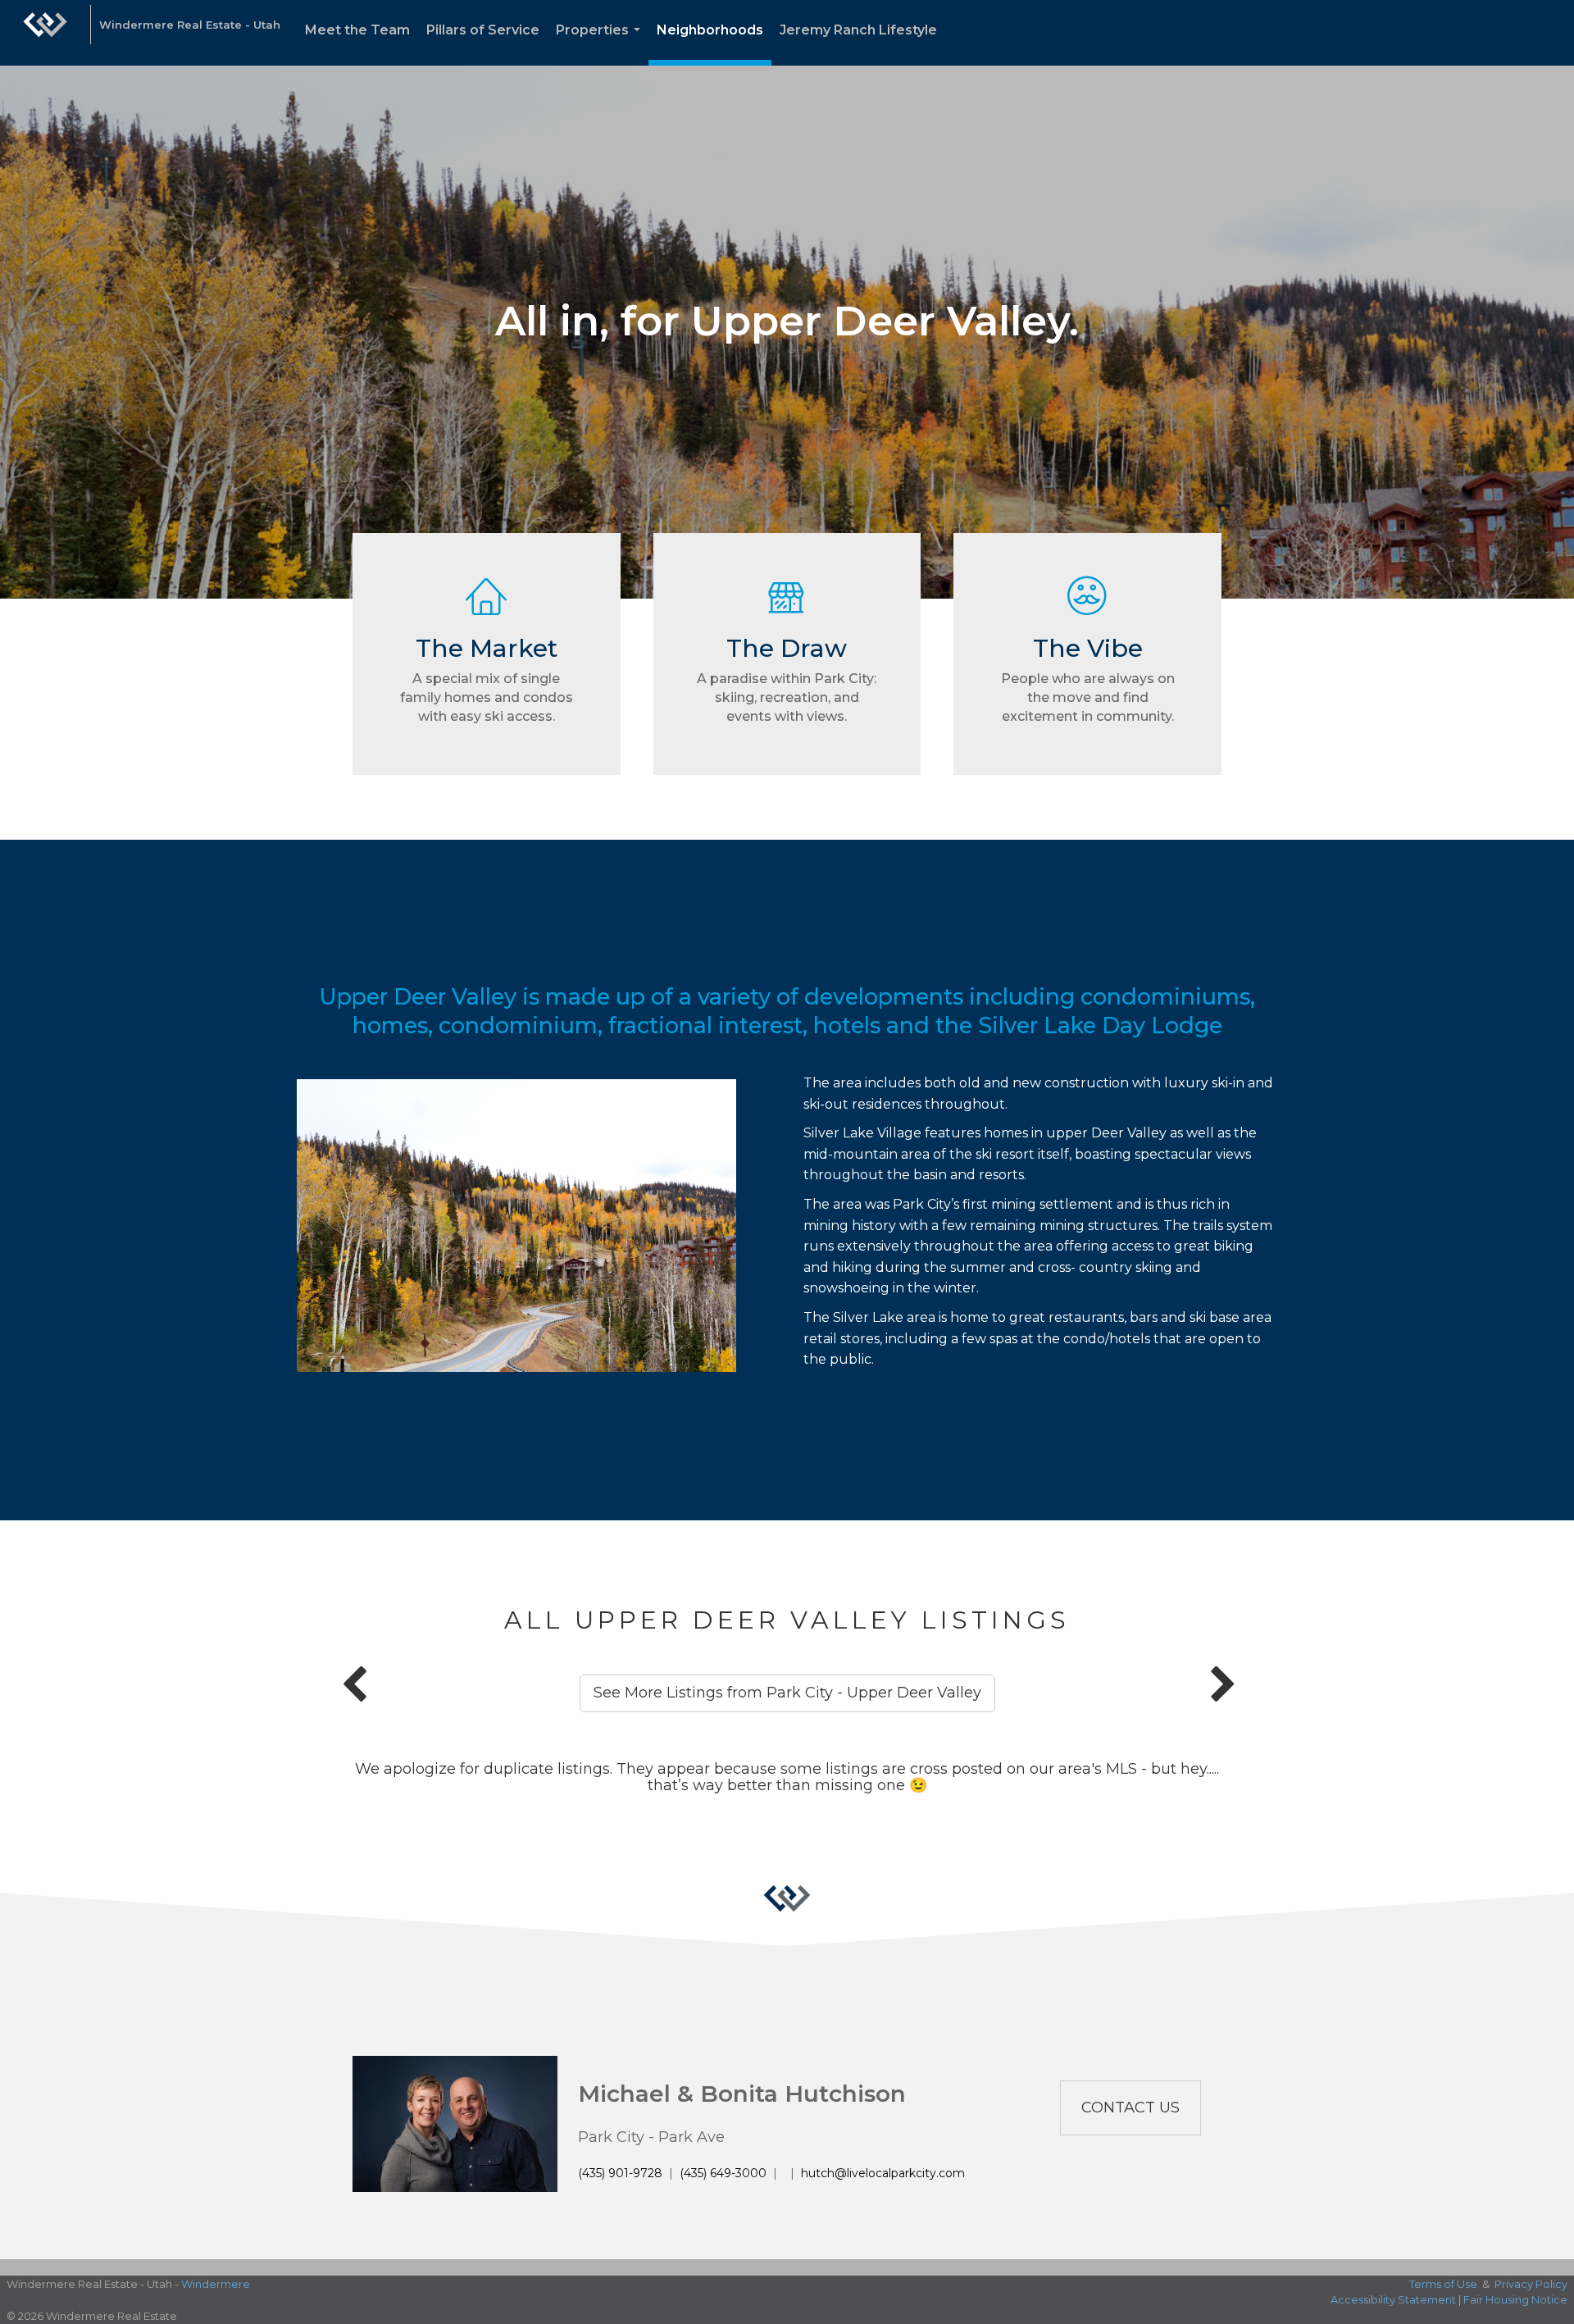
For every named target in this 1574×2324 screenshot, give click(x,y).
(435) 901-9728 (620, 2173)
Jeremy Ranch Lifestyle (858, 30)
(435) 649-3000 (723, 2173)
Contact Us (1130, 2108)
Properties (601, 44)
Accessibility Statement (1393, 2299)
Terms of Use (1443, 2284)
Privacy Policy (1531, 2284)
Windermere (216, 2284)
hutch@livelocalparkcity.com (883, 2173)
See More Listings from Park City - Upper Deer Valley (787, 1693)
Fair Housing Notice (1515, 2299)
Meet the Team (357, 30)
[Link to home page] (45, 33)
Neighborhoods (710, 30)
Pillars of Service (483, 30)
